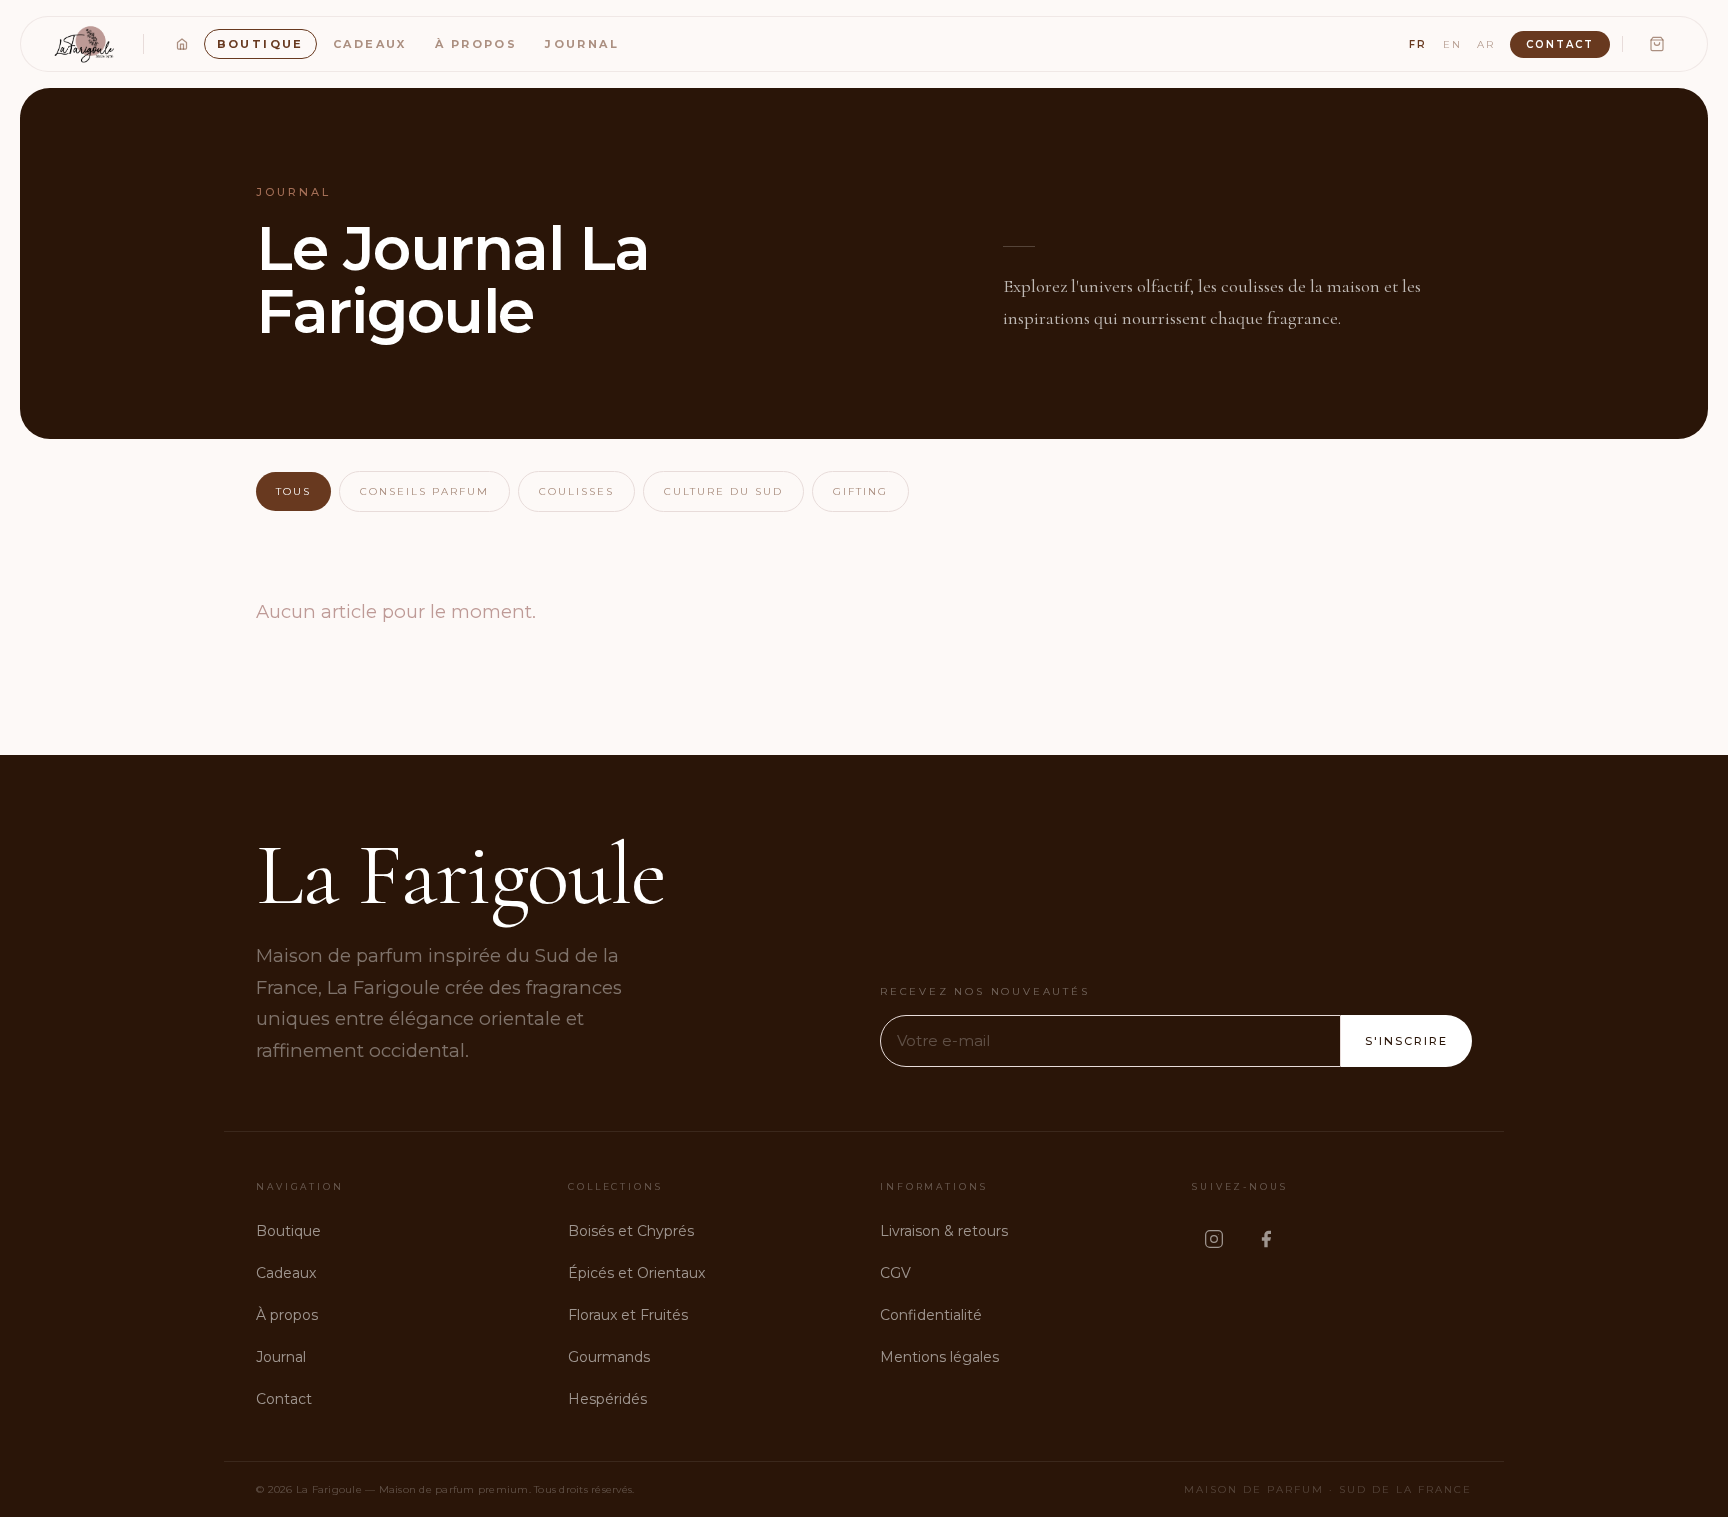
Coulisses (576, 491)
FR (1418, 44)
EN (1452, 44)
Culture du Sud (723, 491)
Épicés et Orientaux (636, 1273)
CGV (895, 1273)
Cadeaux (370, 44)
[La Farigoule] (86, 44)
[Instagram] (1214, 1239)
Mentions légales (939, 1357)
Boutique (260, 44)
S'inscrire (1406, 1041)
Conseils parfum (424, 491)
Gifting (860, 491)
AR (1486, 44)
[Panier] (1657, 44)
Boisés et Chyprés (631, 1231)
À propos (476, 44)
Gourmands (609, 1357)
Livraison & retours (944, 1231)
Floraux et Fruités (628, 1315)
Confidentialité (931, 1315)
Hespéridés (607, 1399)
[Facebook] (1266, 1239)
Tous (293, 491)
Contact (1560, 44)
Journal (582, 44)
